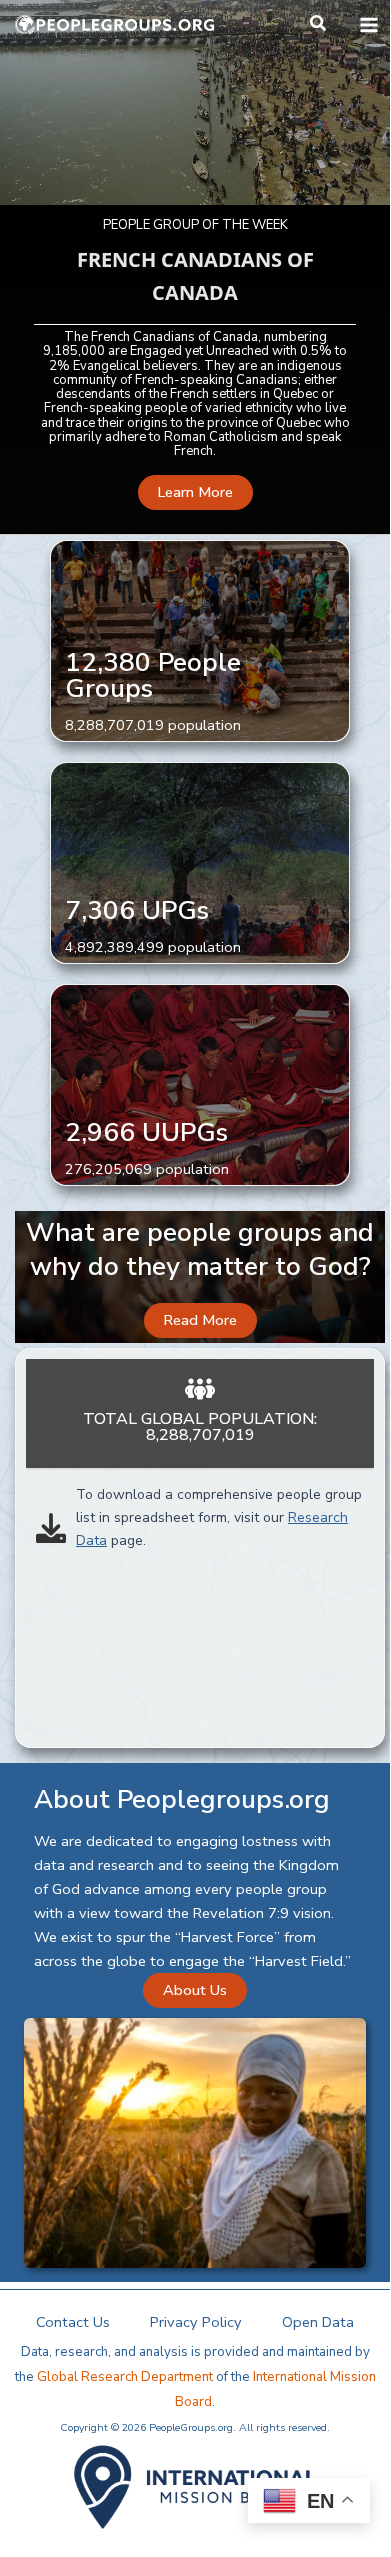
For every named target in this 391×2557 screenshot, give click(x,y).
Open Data (318, 2322)
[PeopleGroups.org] (115, 25)
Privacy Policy (196, 2322)
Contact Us (73, 2322)
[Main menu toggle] (369, 25)
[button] (319, 24)
